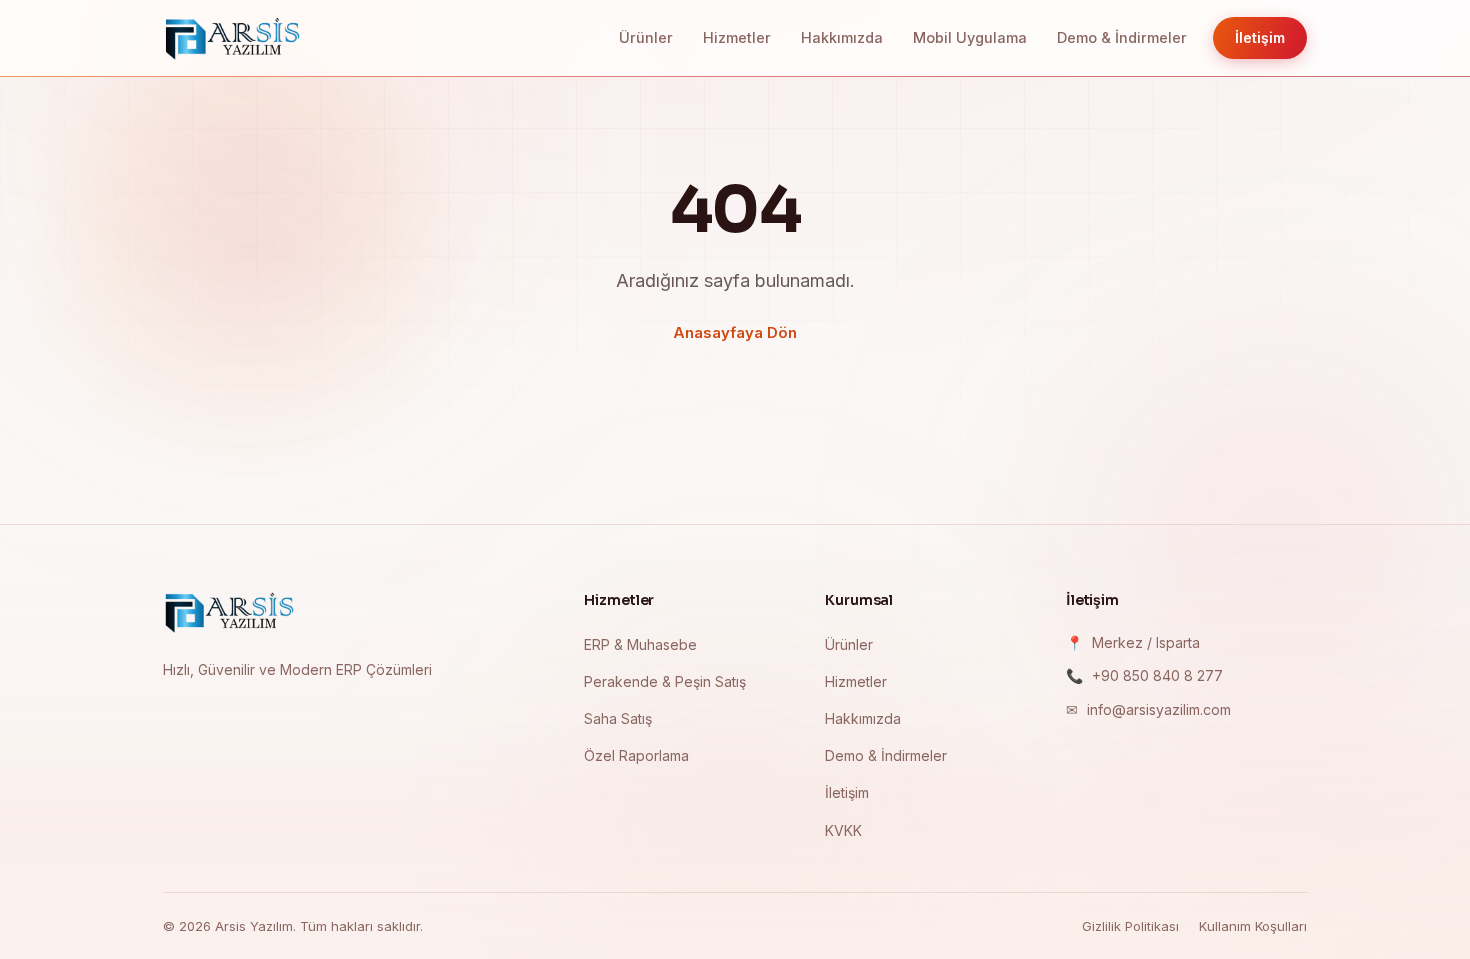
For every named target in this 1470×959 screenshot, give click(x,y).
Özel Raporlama (636, 755)
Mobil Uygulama (970, 37)
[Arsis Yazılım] (230, 612)
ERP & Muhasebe (640, 644)
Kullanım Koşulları (1253, 926)
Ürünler (646, 37)
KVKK (843, 830)
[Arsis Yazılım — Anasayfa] (233, 38)
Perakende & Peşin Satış (665, 681)
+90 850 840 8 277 (1157, 675)
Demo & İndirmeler (1122, 37)
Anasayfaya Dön (735, 332)
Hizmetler (737, 37)
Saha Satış (618, 718)
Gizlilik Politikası (1130, 926)
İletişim (1260, 37)
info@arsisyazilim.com (1159, 709)
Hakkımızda (842, 37)
